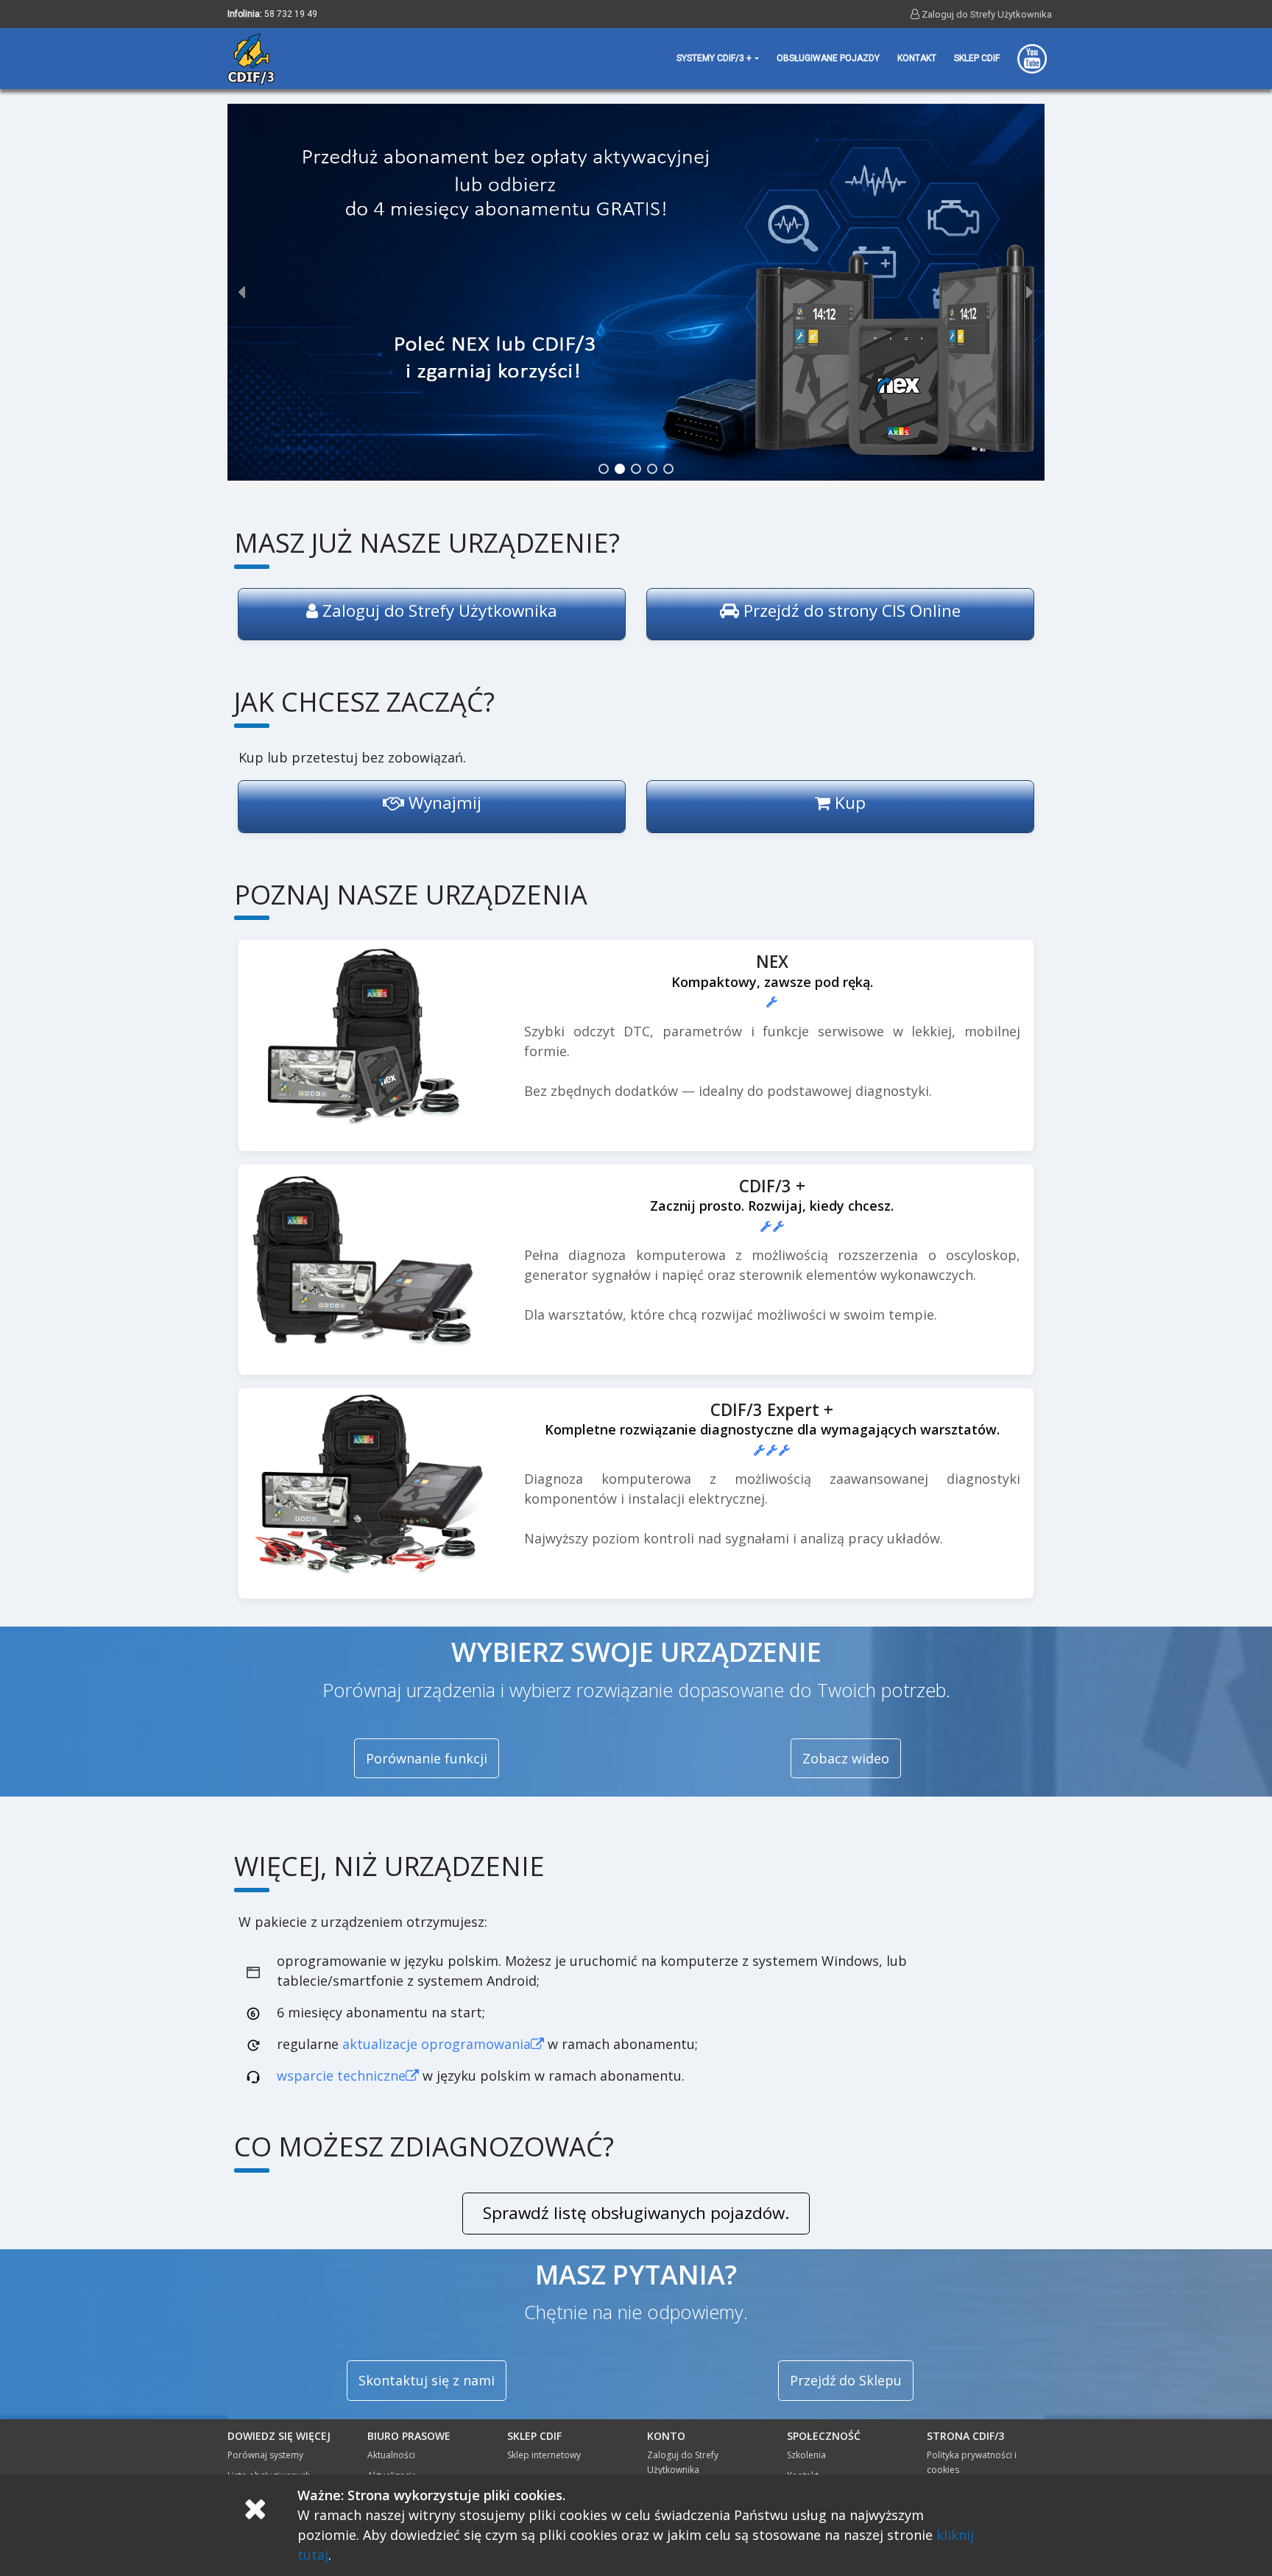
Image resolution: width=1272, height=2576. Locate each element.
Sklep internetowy (544, 2455)
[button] (636, 292)
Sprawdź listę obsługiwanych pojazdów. (636, 2213)
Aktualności (391, 2455)
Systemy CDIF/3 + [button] (714, 58)
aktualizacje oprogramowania (437, 2044)
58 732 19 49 (291, 14)
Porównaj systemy (265, 2455)
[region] (636, 292)
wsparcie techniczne (341, 2076)
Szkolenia (806, 2455)
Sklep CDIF (977, 58)
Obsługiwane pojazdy (828, 58)
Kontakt (917, 58)
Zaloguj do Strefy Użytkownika (986, 14)
